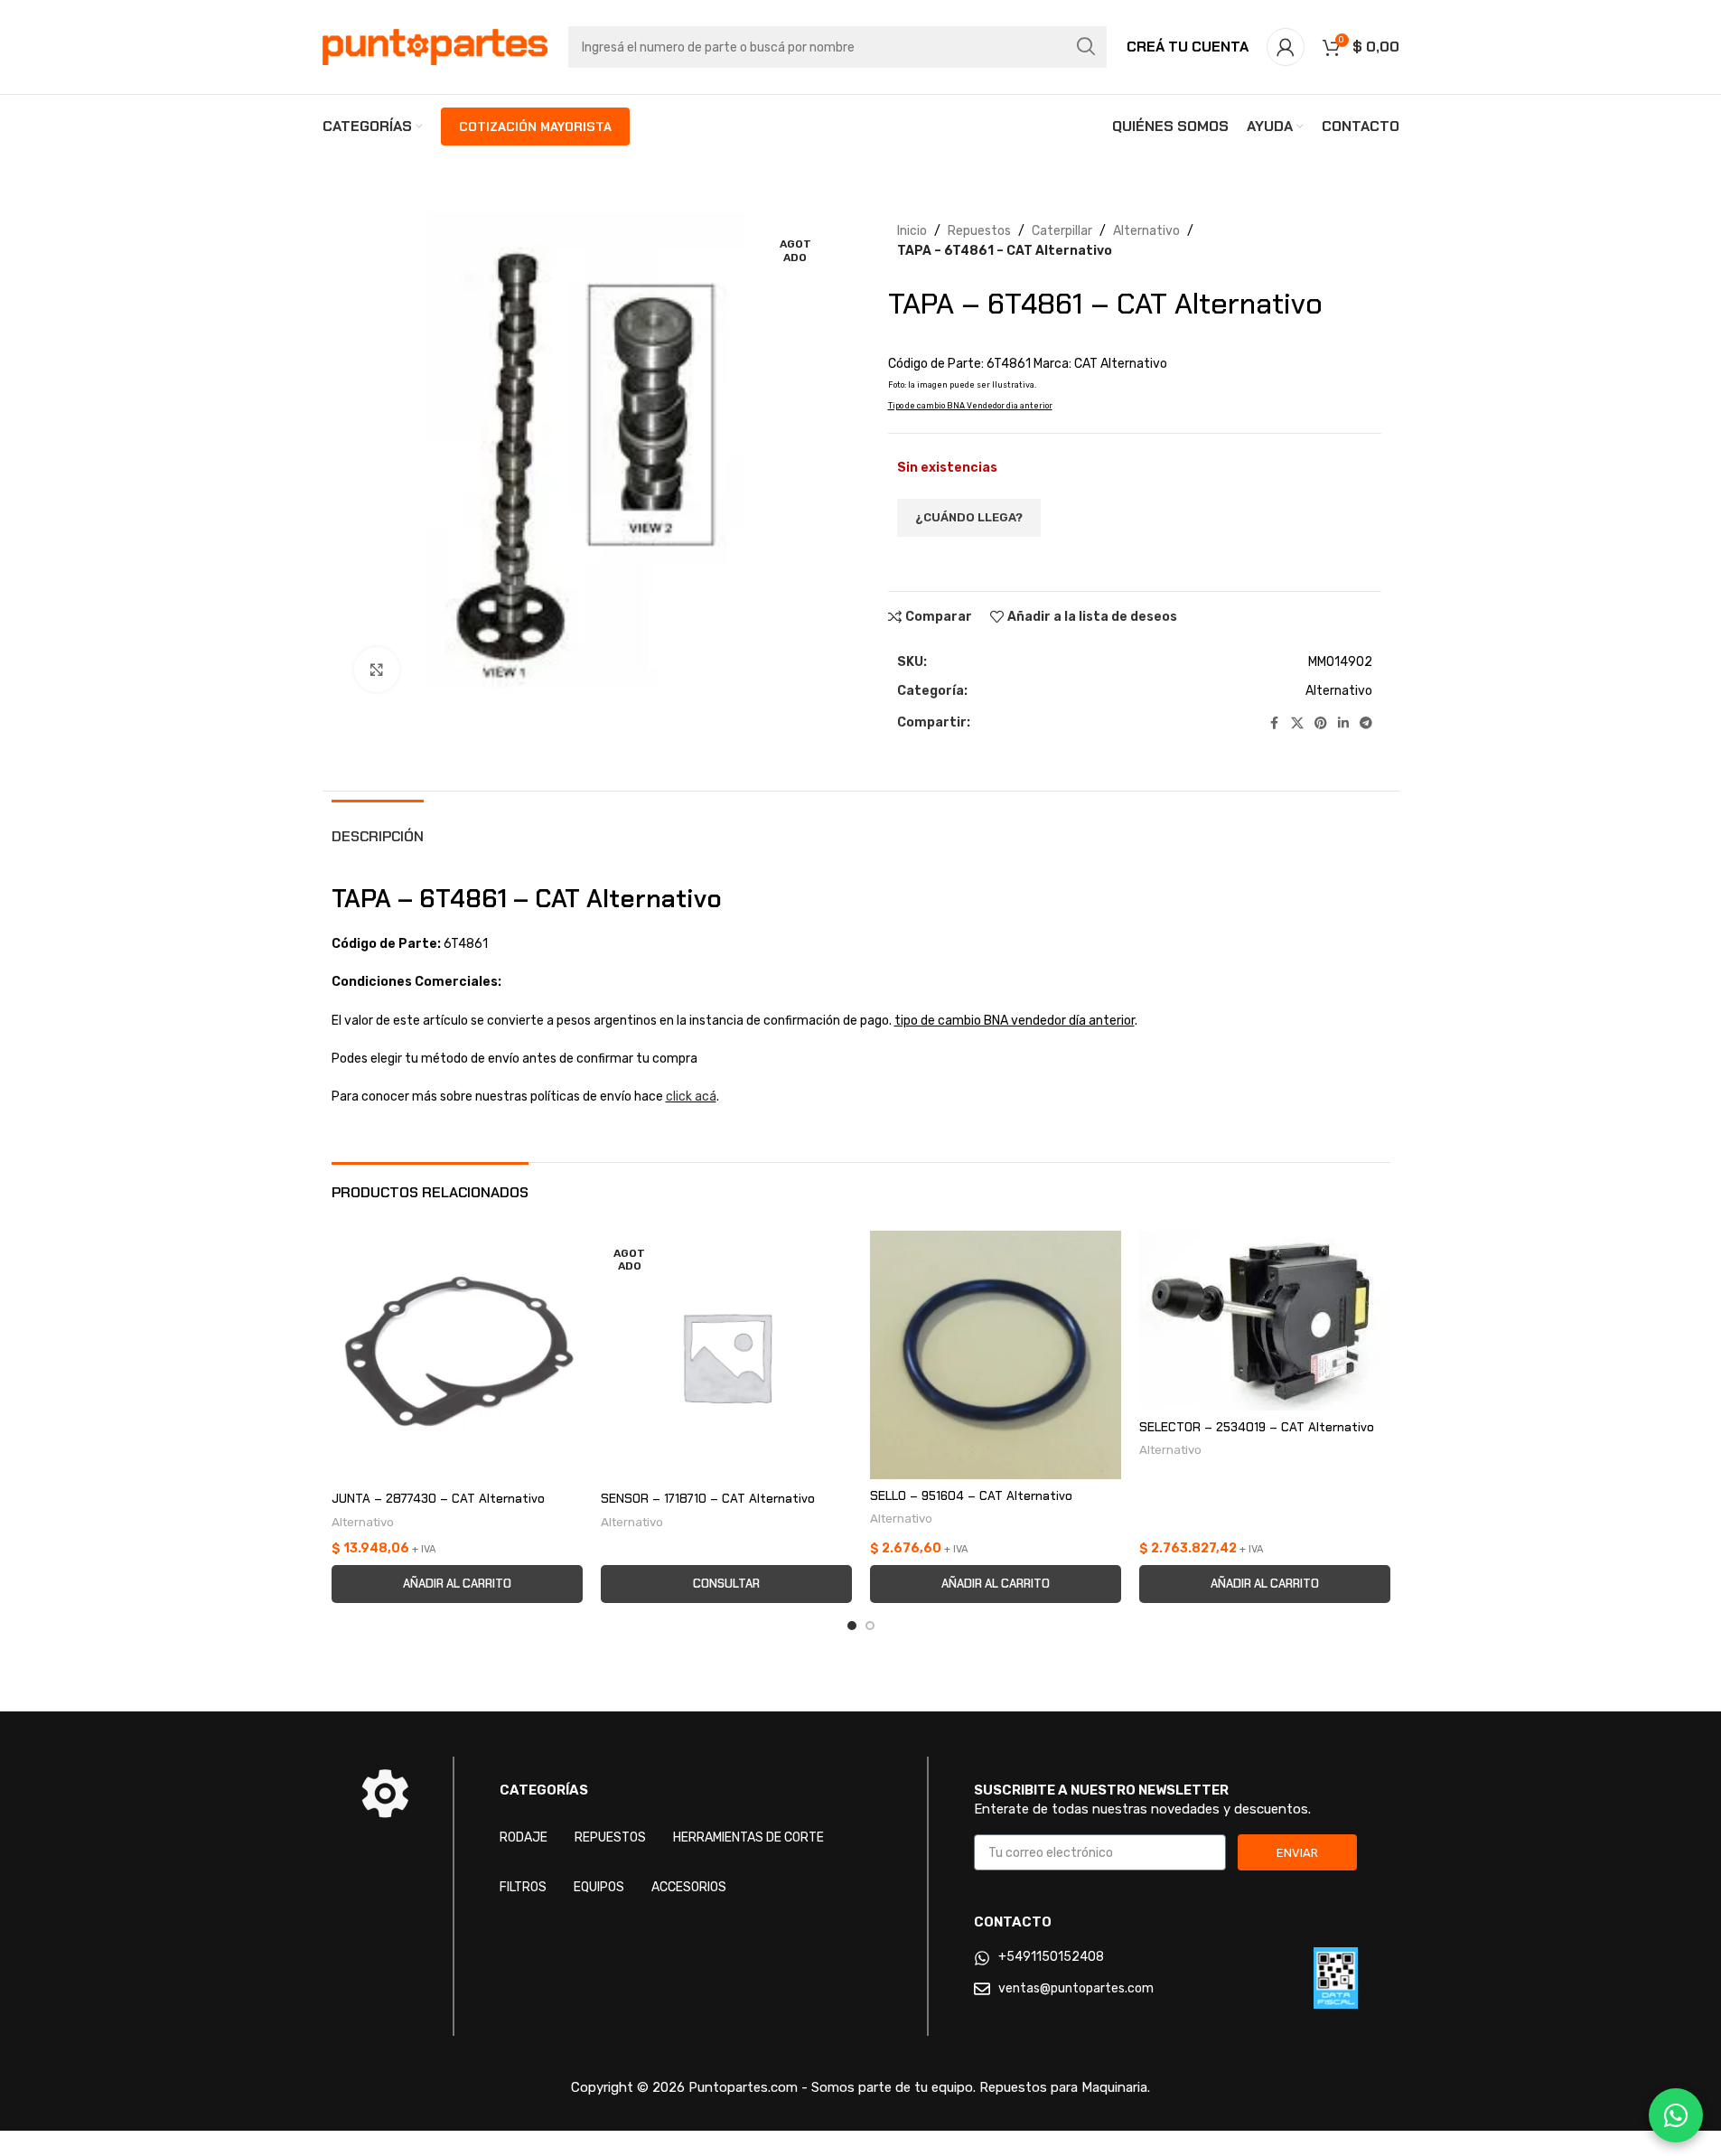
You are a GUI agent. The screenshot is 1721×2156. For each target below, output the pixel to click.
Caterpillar (1062, 231)
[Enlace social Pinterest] (1321, 724)
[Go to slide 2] (870, 1626)
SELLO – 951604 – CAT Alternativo (971, 1495)
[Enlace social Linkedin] (1343, 724)
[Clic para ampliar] (377, 670)
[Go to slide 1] (852, 1626)
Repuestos (979, 231)
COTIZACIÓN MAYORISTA (535, 127)
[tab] (378, 827)
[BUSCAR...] (1086, 47)
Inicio (912, 231)
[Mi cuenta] (1286, 47)
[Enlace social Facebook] (1275, 724)
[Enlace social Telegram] (1366, 724)
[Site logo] (435, 47)
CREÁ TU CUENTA (1188, 47)
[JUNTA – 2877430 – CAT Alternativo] (457, 1356)
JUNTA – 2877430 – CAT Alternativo (438, 1498)
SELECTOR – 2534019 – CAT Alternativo (1257, 1427)
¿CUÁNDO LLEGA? (969, 517)
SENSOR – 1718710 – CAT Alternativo (708, 1498)
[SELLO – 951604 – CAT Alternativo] (996, 1355)
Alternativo (1146, 231)
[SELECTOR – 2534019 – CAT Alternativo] (1265, 1321)
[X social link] (1297, 724)
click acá (691, 1097)
